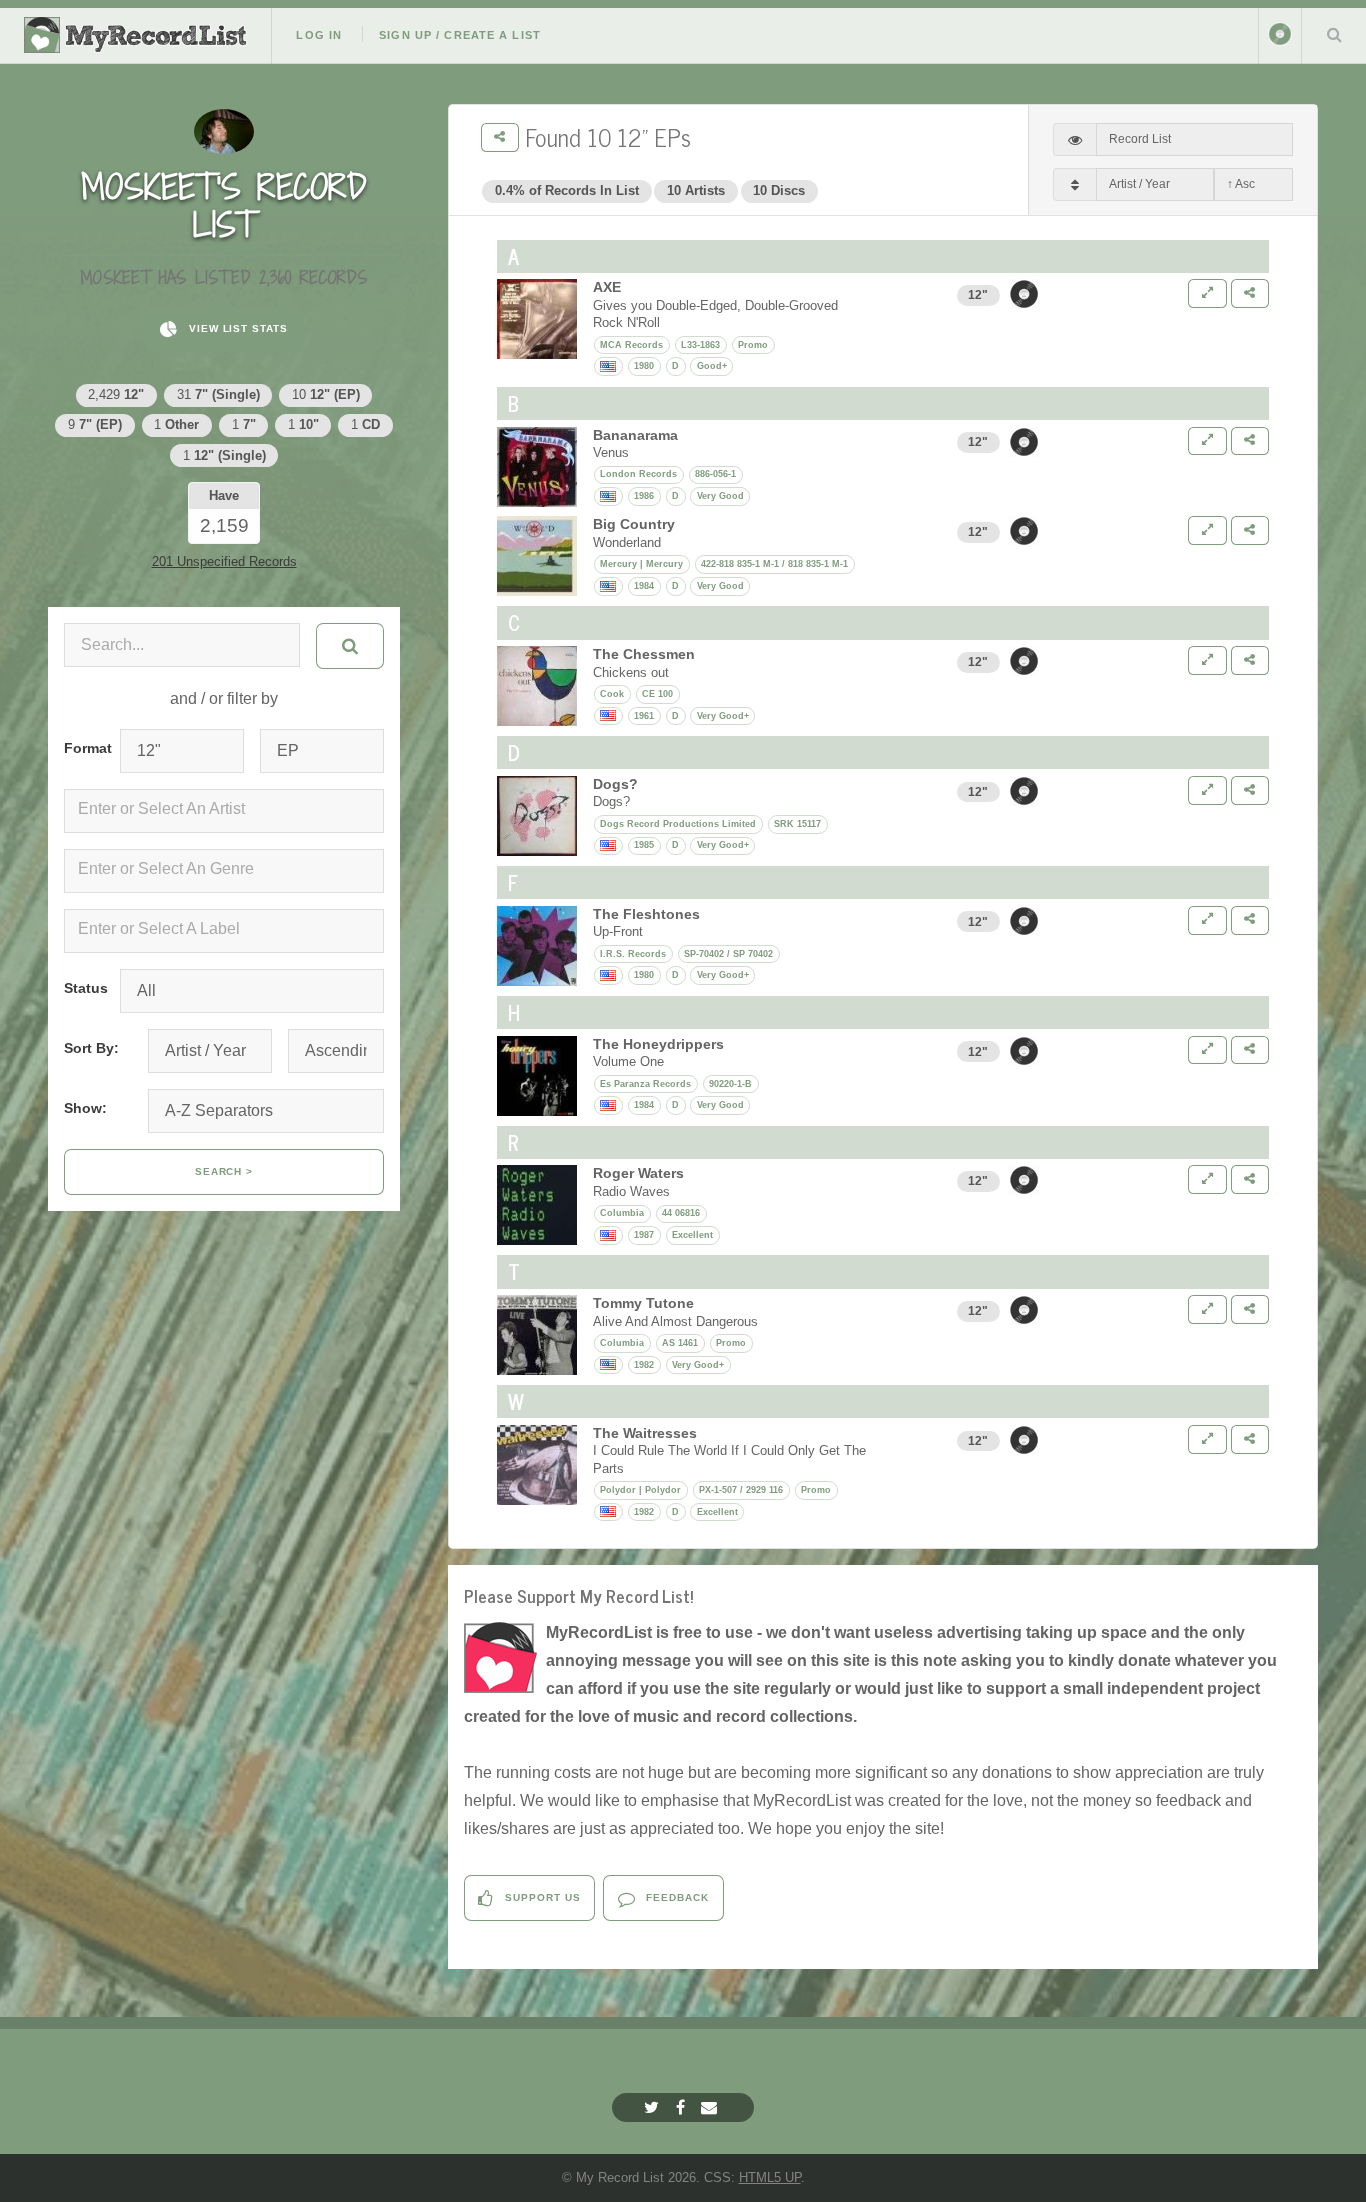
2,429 (116, 394)
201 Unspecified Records (224, 561)
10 (326, 394)
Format (84, 748)
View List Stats (236, 328)
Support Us (541, 1897)
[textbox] (228, 809)
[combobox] (224, 811)
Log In (319, 35)
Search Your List (1334, 34)
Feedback (675, 1897)
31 (218, 394)
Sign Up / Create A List (460, 35)
